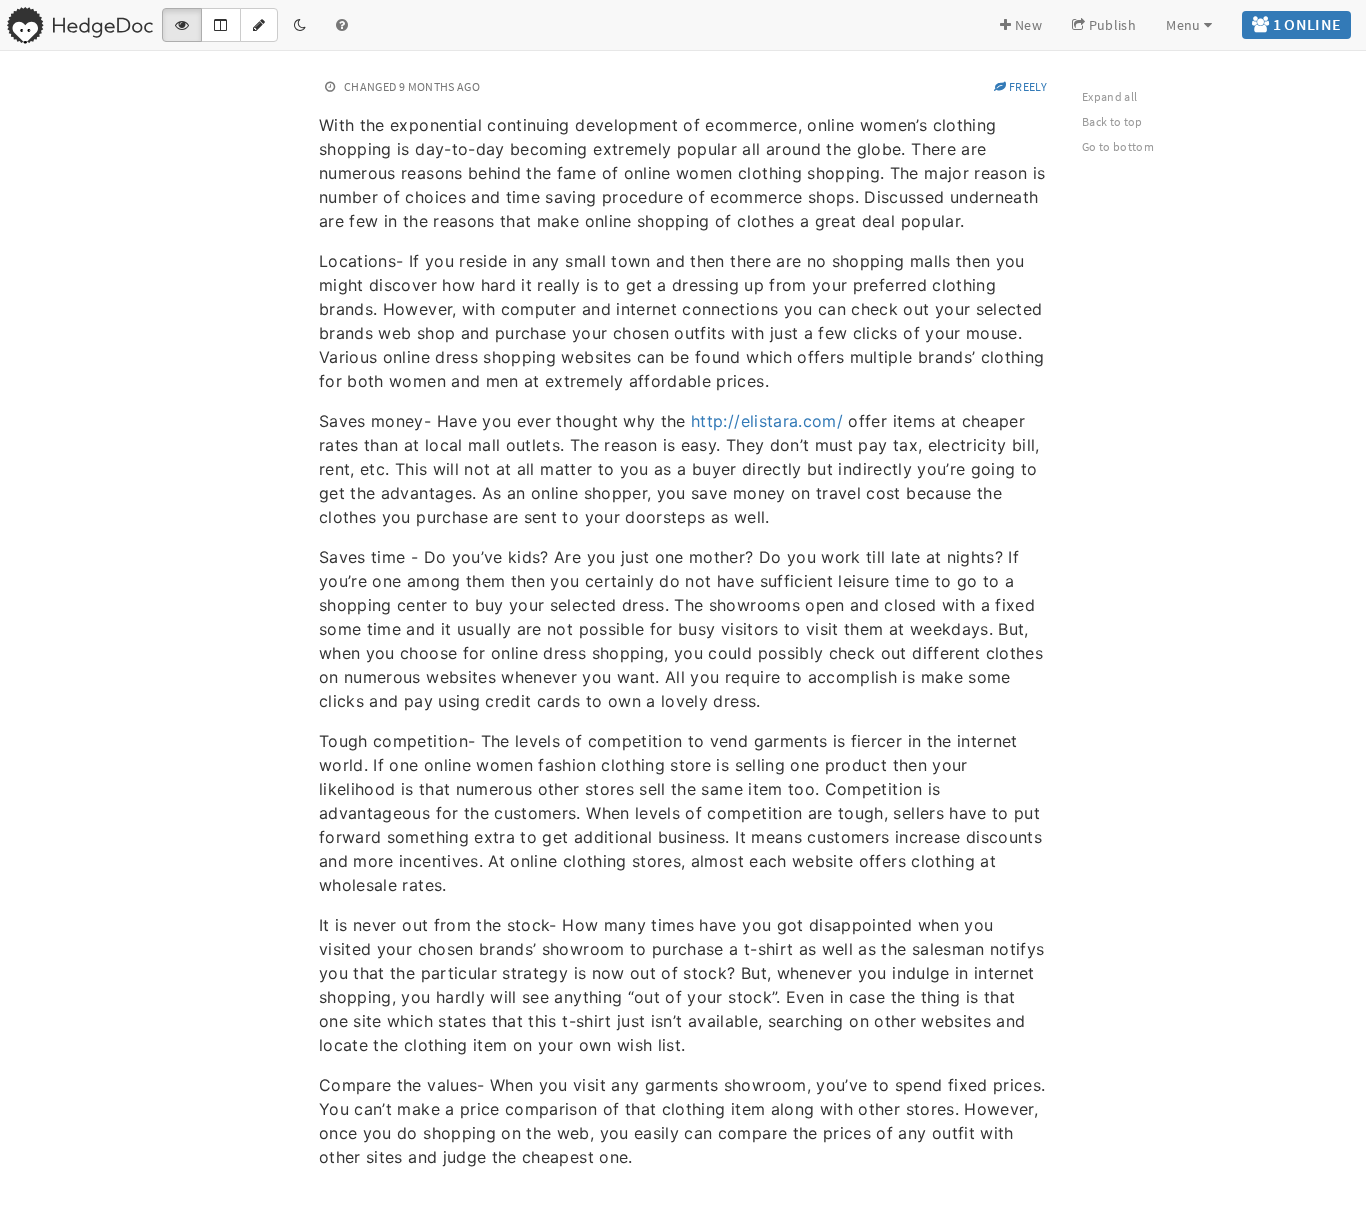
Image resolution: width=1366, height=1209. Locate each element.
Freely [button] (1027, 86)
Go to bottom (1118, 146)
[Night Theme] (300, 25)
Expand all (1110, 96)
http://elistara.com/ (767, 421)
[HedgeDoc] (79, 25)
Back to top (1112, 121)
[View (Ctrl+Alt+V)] (182, 25)
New (1027, 25)
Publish (1110, 25)
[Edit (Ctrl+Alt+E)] (259, 25)
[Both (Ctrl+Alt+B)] (220, 25)
